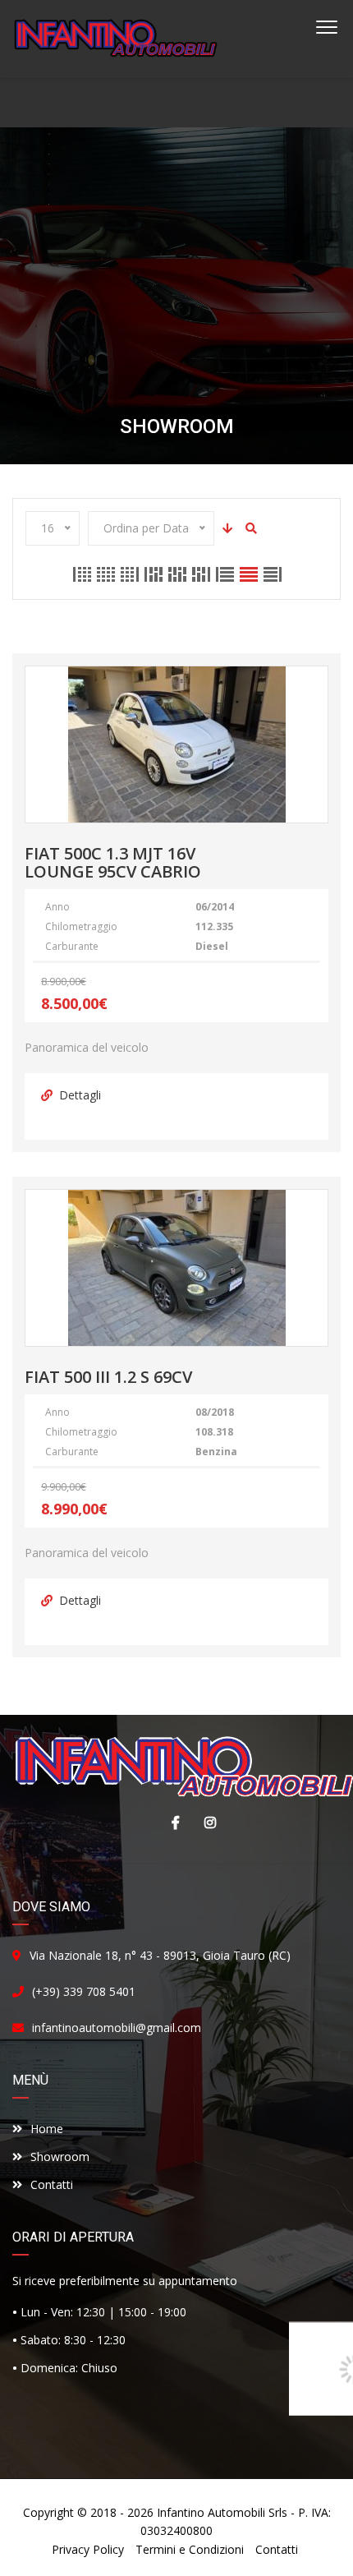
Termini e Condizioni (190, 2549)
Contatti (52, 2184)
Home (47, 2129)
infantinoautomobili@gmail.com (117, 2028)
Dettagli (80, 1095)
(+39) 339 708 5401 (84, 1991)
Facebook (172, 1823)
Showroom (60, 2157)
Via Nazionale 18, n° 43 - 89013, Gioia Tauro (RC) (160, 1955)
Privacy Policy (88, 2549)
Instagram (206, 1823)
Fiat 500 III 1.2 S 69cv (108, 1378)
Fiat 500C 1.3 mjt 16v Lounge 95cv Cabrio (113, 864)
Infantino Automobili (211, 2512)
